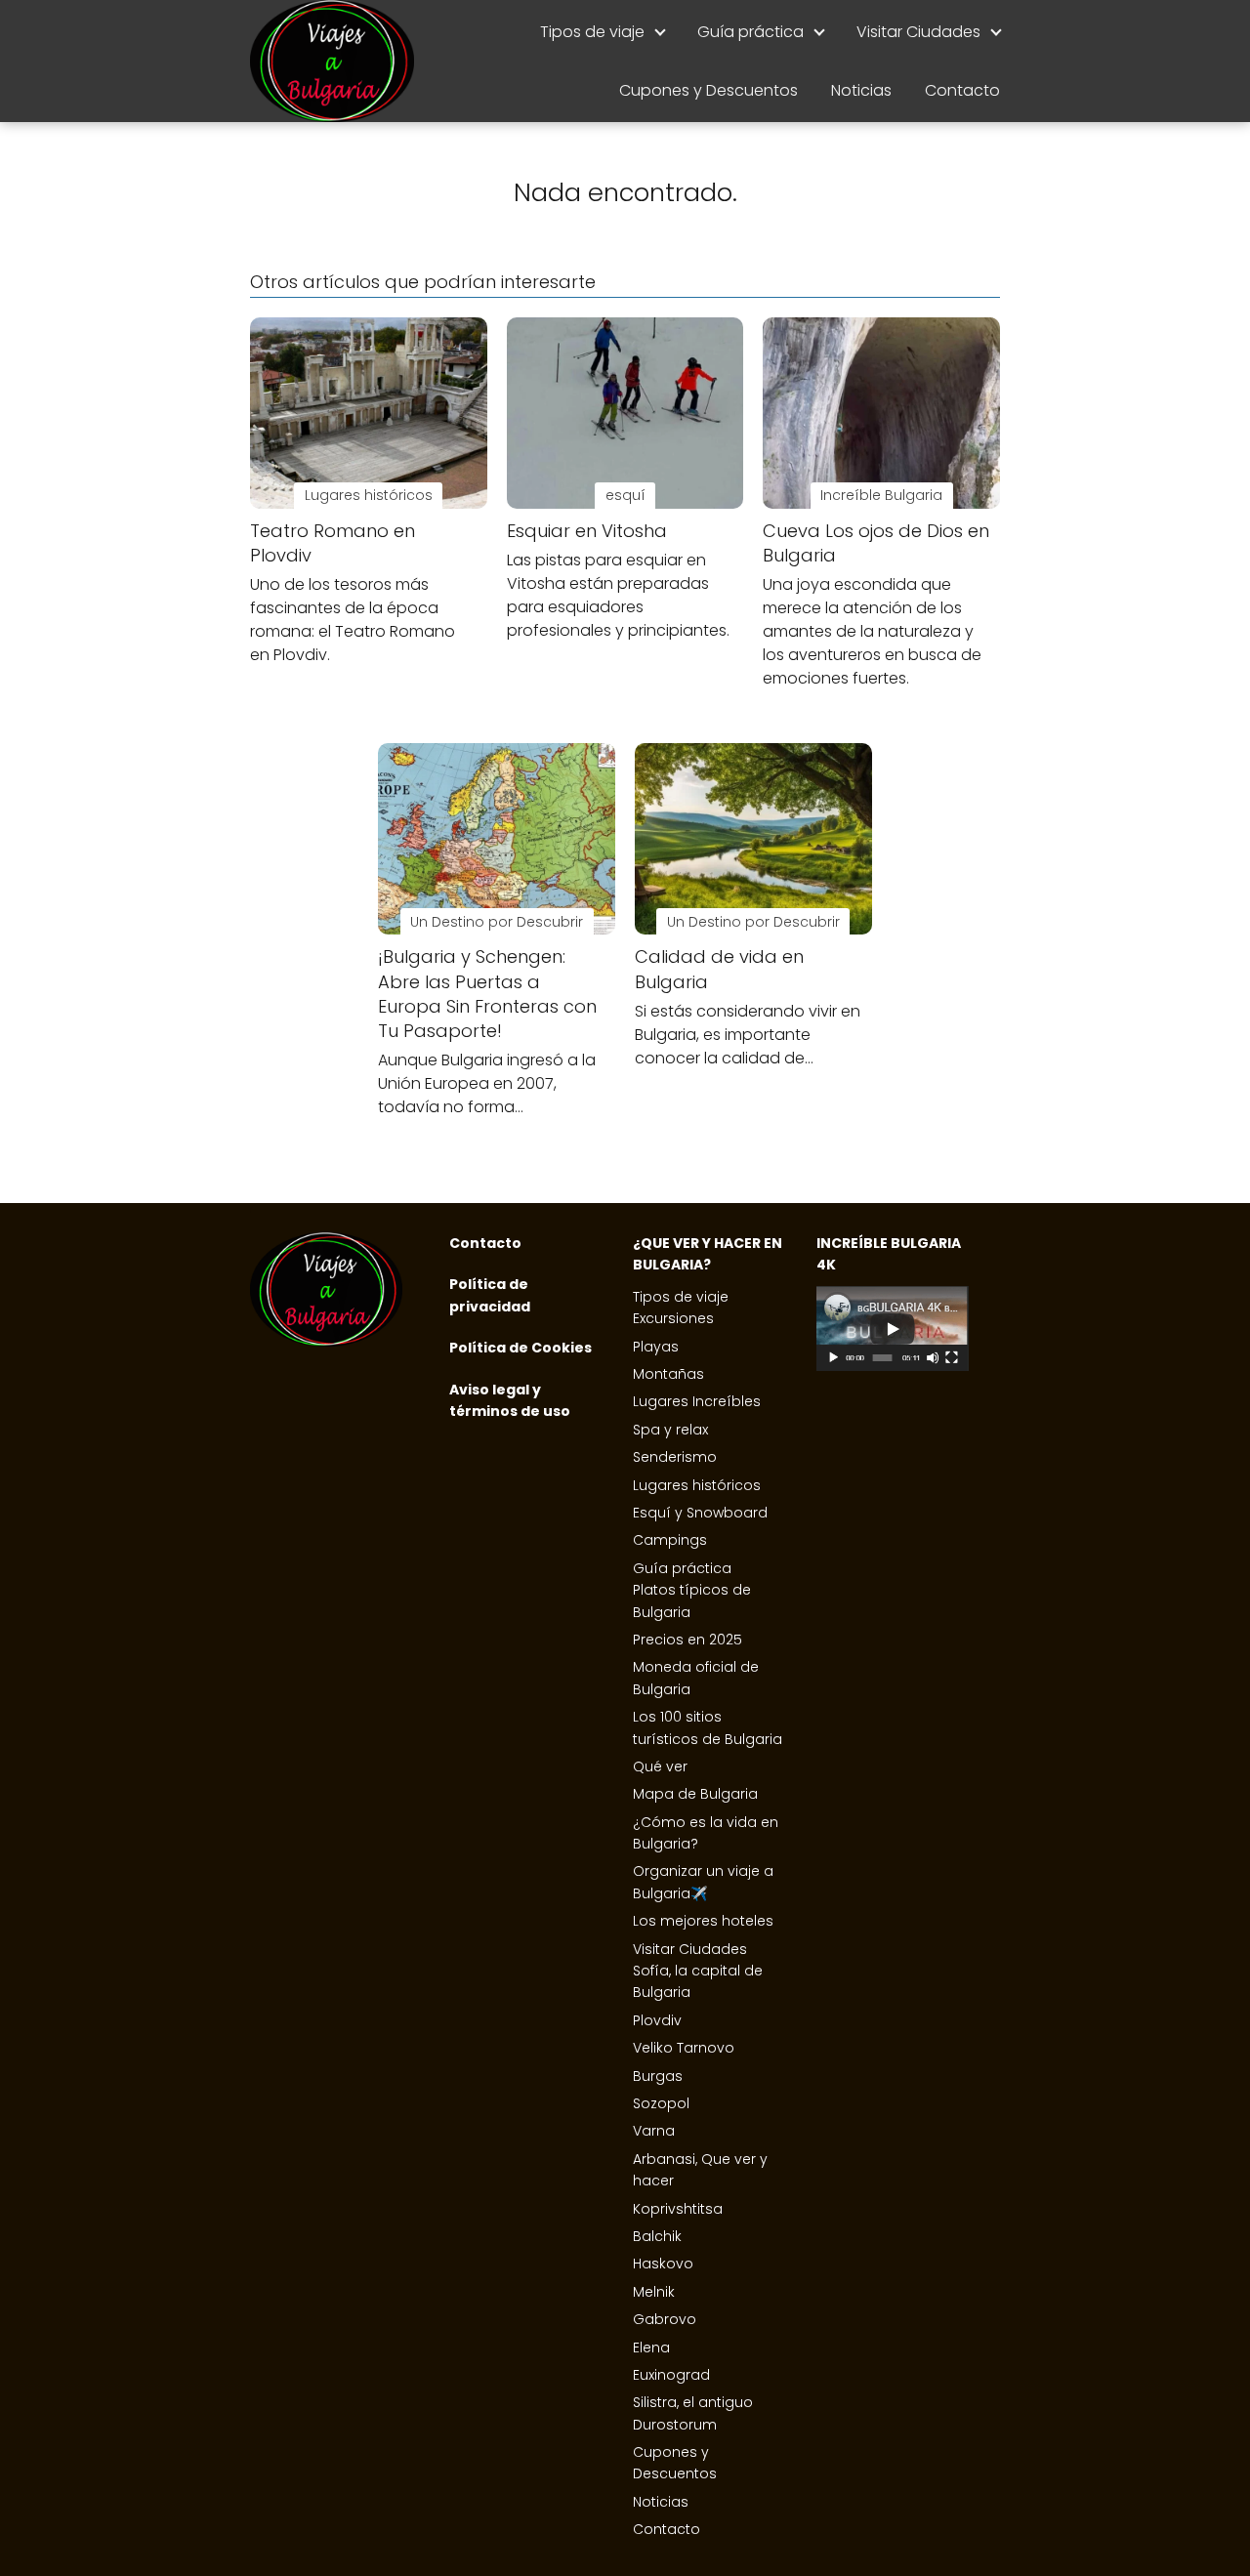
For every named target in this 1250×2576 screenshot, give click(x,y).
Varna (654, 2131)
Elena (651, 2347)
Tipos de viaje (592, 32)
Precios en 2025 (687, 1640)
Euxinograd (671, 2375)
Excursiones (673, 1318)
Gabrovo (665, 2319)
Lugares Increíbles (697, 1401)
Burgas (658, 2076)
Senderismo (675, 1457)
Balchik (657, 2236)
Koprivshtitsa (678, 2209)
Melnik (654, 2292)
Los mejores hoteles (703, 1921)
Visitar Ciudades (918, 32)
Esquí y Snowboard (700, 1513)
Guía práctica (750, 32)
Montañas (668, 1374)
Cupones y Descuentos (708, 90)
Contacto (962, 90)
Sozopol (661, 2103)
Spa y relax (670, 1430)
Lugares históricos (697, 1485)
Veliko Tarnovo (684, 2048)
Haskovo (663, 2264)
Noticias (861, 90)
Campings (670, 1540)
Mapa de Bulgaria (695, 1794)
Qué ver (660, 1766)
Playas (656, 1347)
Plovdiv (657, 2020)
